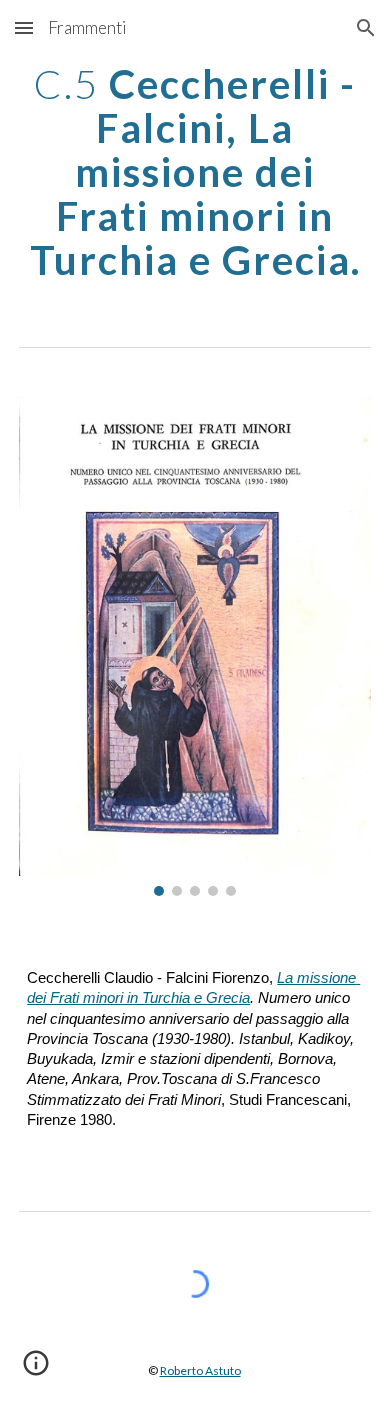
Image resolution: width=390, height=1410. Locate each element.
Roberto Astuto (200, 1370)
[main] (195, 172)
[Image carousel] (195, 646)
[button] (24, 27)
